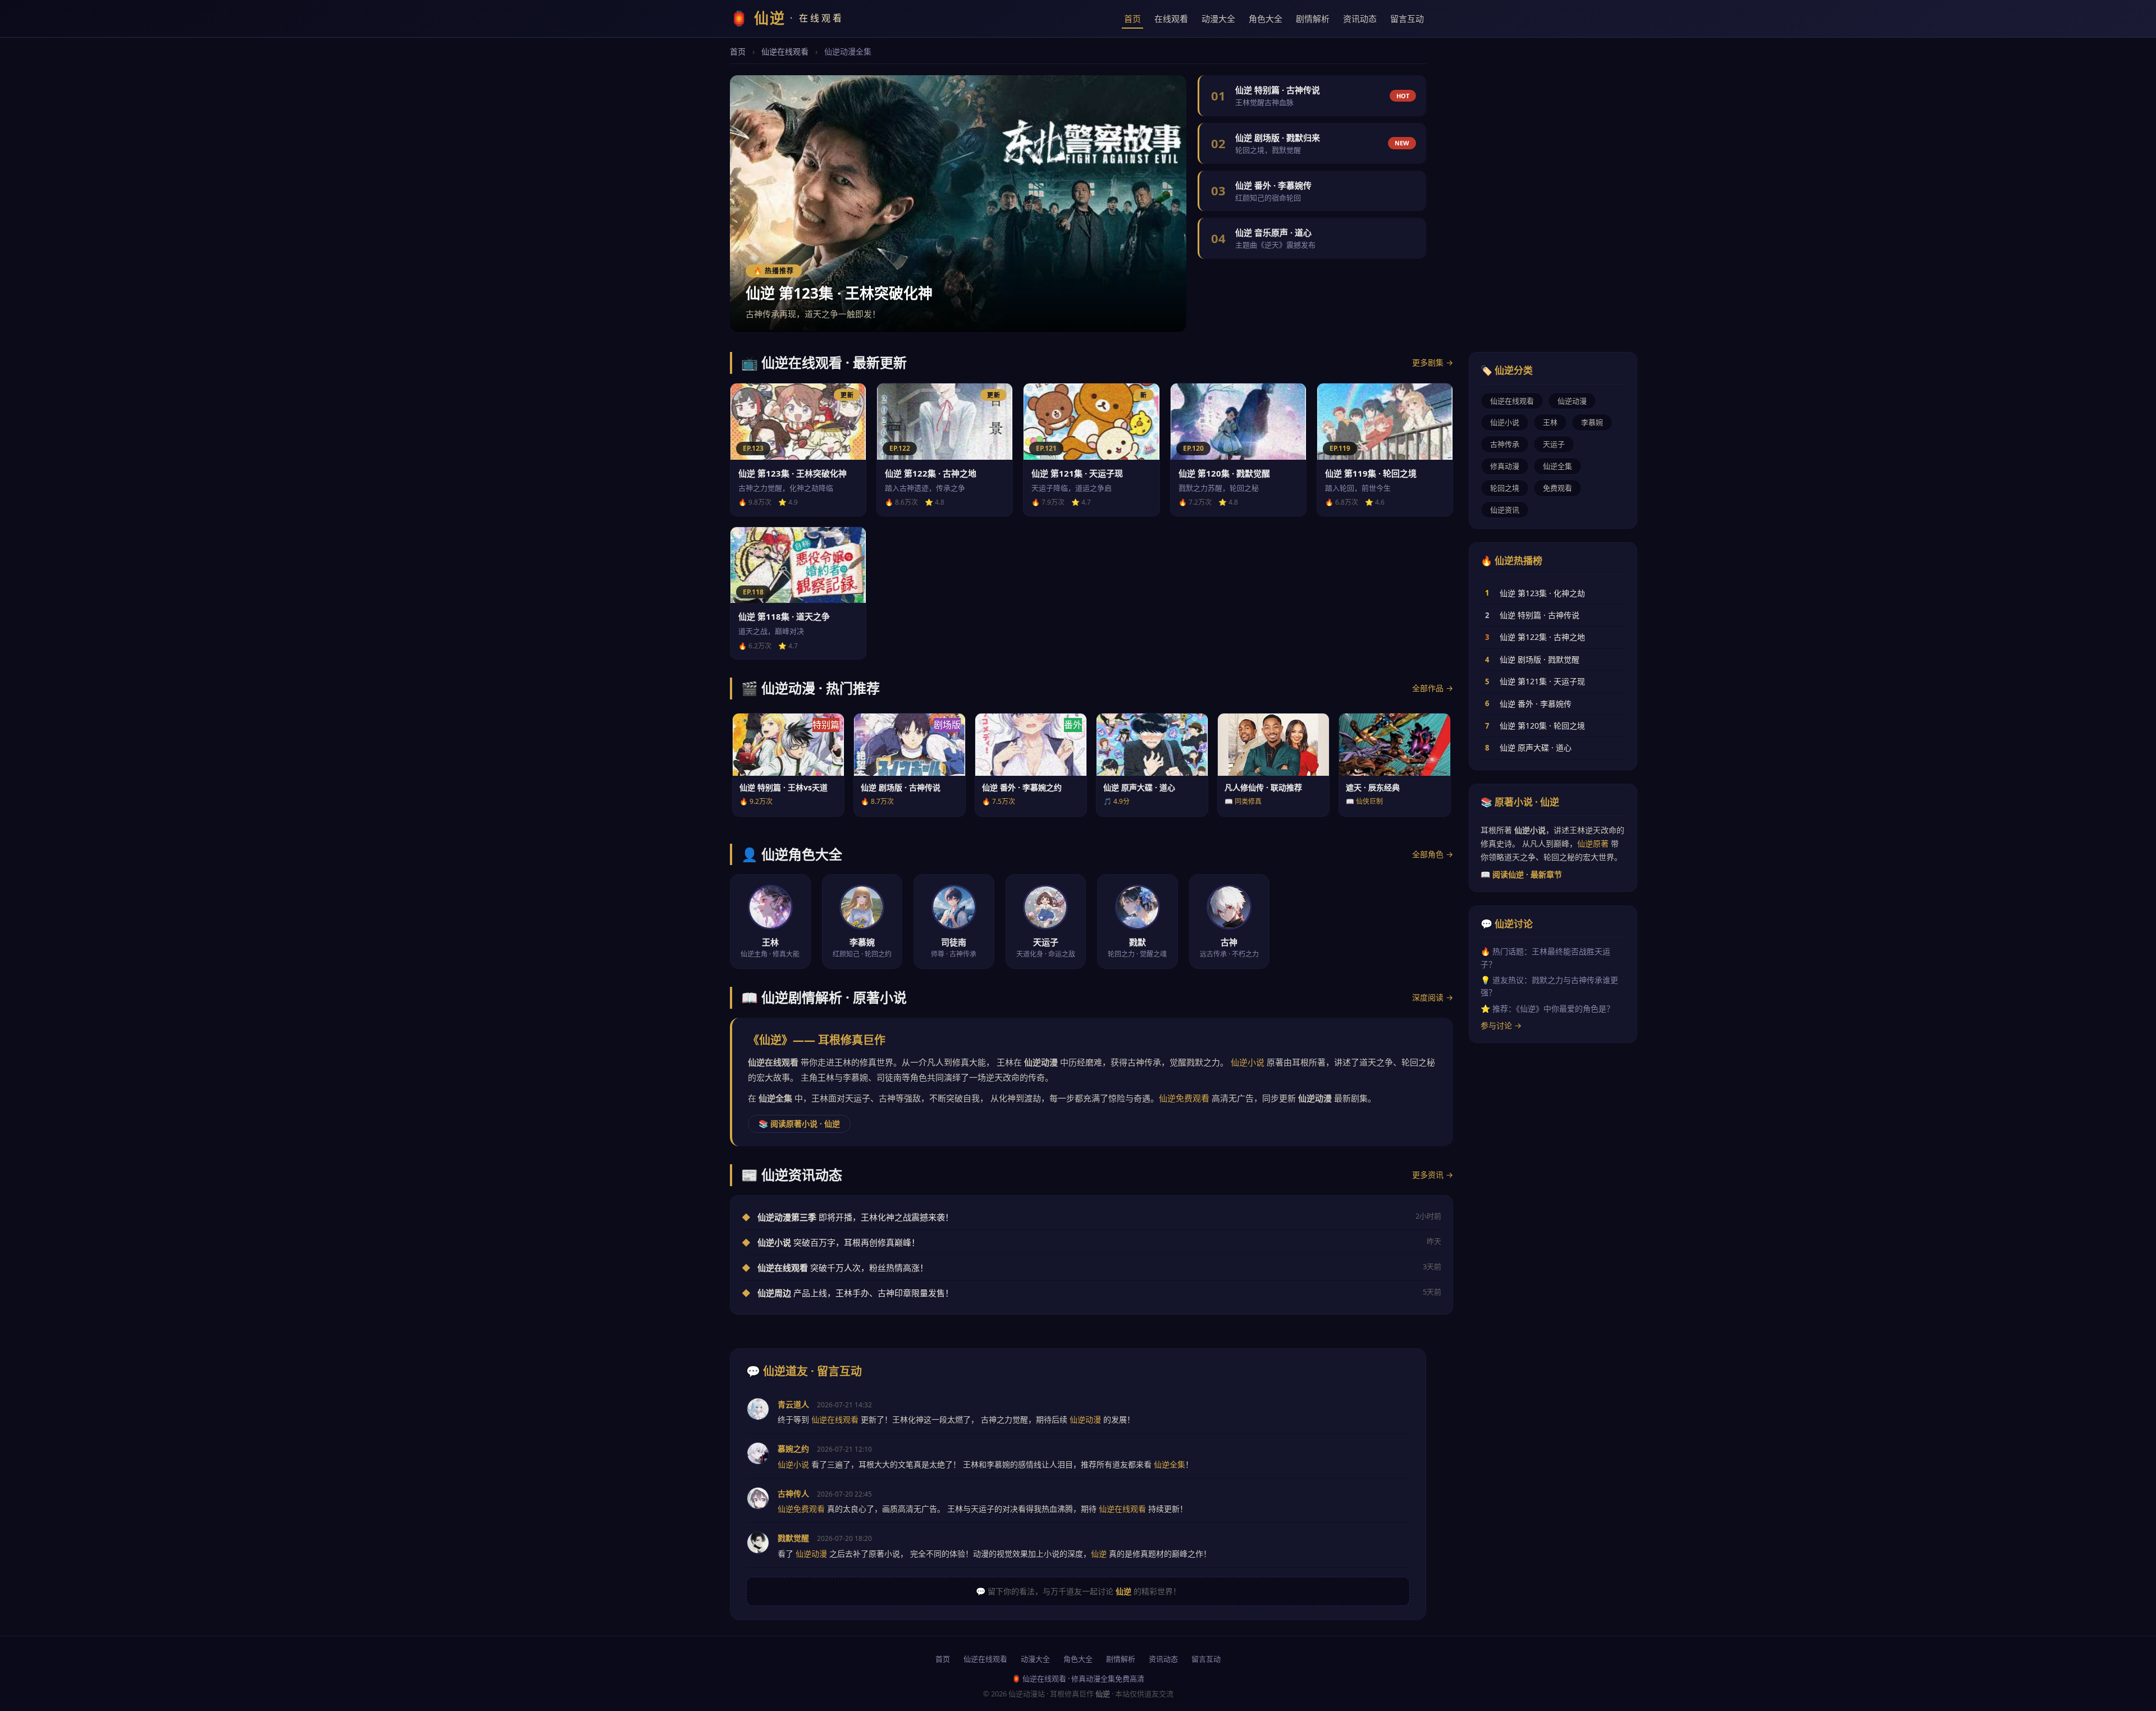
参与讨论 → (1501, 1025)
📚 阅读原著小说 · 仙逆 (799, 1124)
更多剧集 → (1433, 362)
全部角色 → (1433, 854)
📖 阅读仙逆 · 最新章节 (1521, 874)
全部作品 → (1433, 688)
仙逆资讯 (1505, 510)
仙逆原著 (1593, 843)
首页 (1132, 19)
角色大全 (1266, 19)
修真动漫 (1505, 466)
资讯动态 (1360, 19)
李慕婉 (1592, 422)
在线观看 (1171, 19)
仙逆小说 (1248, 1062)
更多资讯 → (1433, 1175)
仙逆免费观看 (1184, 1098)
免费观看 (1557, 488)
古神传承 (1505, 444)
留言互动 (1407, 19)
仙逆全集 (1557, 466)
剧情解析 (1313, 19)
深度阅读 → (1433, 997)
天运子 (1554, 444)
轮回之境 (1505, 488)
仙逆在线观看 (785, 51)
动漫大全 (1218, 19)
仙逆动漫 (1572, 401)
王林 (1550, 422)
